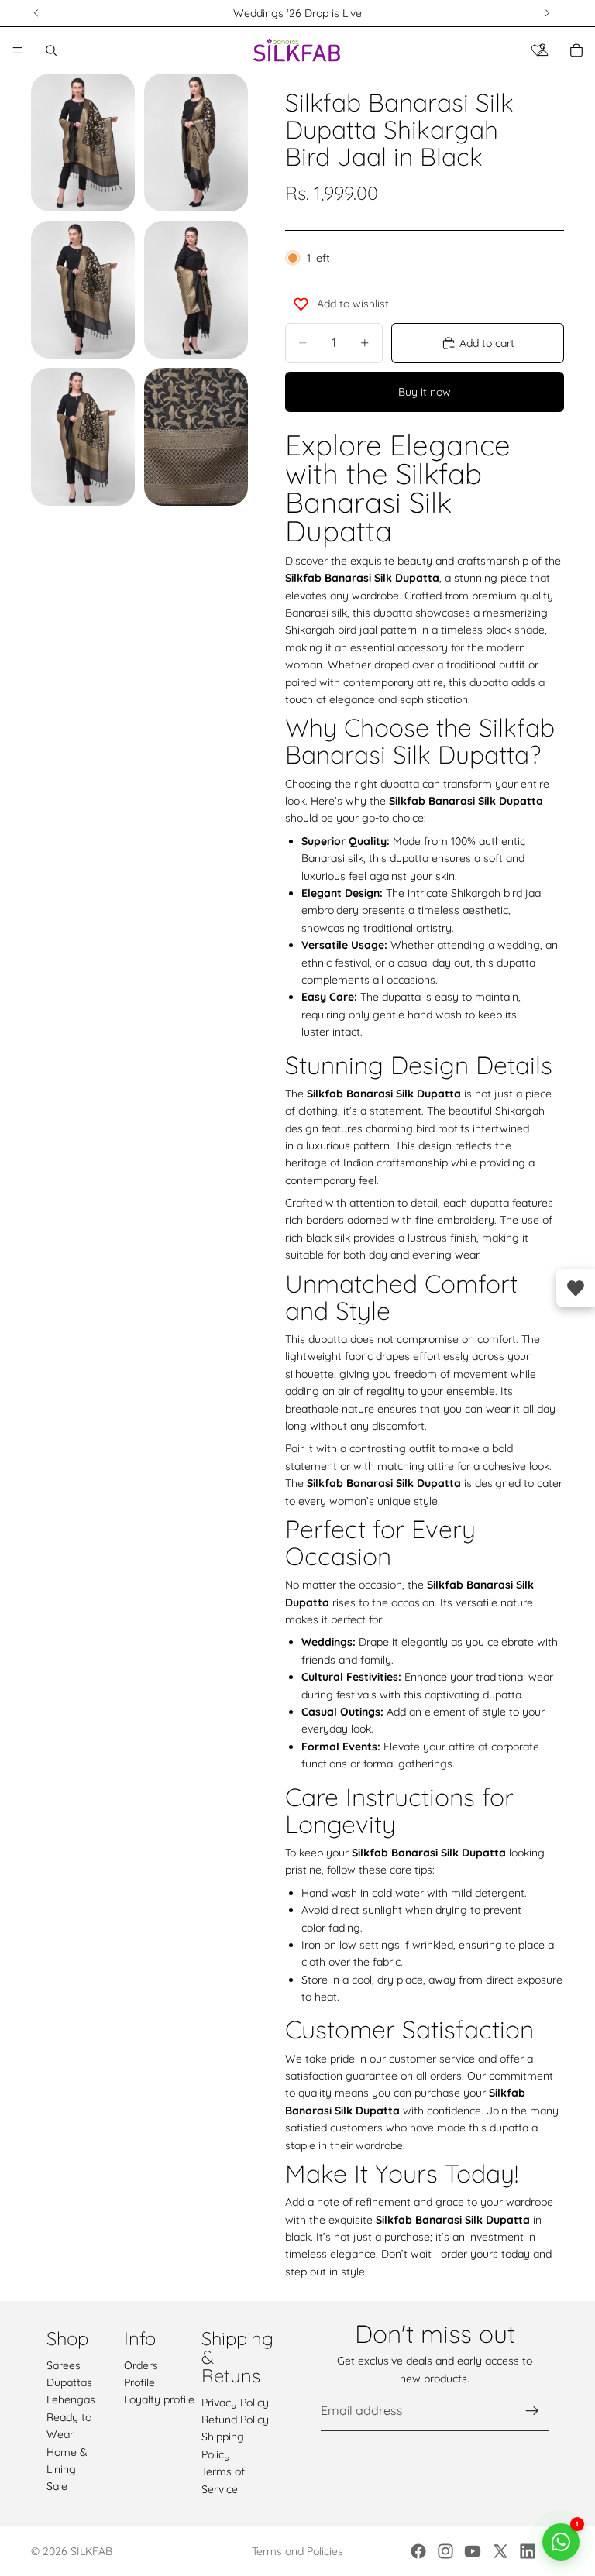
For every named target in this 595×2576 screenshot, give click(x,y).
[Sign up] (532, 2411)
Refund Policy (235, 2420)
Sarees (64, 2365)
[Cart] (576, 50)
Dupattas (69, 2382)
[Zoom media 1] (83, 143)
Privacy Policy (235, 2403)
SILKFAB (91, 2551)
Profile (139, 2382)
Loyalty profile (159, 2399)
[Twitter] (500, 2551)
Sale (57, 2486)
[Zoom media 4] (196, 290)
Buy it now (425, 392)
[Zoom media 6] (196, 437)
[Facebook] (418, 2551)
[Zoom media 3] (83, 290)
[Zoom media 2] (196, 143)
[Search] (51, 50)
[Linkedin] (528, 2551)
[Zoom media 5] (83, 437)
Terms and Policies (297, 2551)
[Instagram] (445, 2551)
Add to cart (487, 343)
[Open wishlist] (576, 1288)
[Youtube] (473, 2551)
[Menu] (18, 50)
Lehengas (71, 2399)
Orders (141, 2365)
